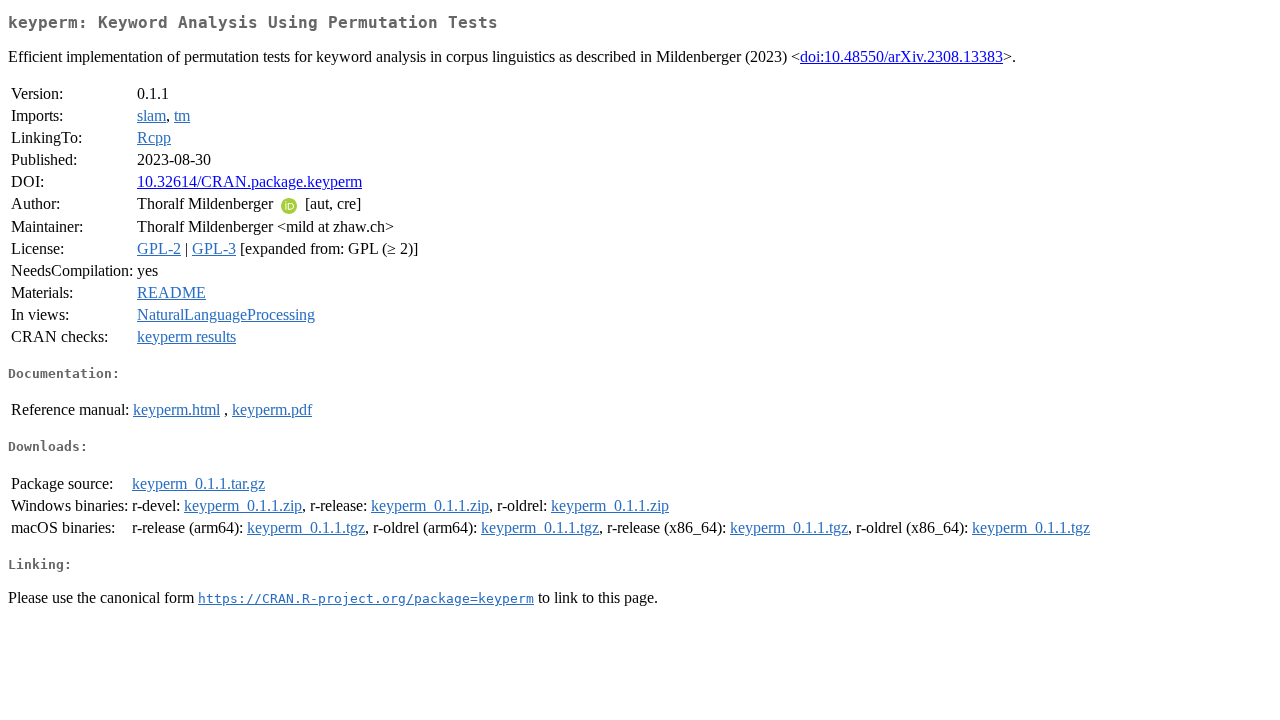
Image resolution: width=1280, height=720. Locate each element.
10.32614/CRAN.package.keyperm (249, 181)
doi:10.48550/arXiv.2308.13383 (901, 56)
